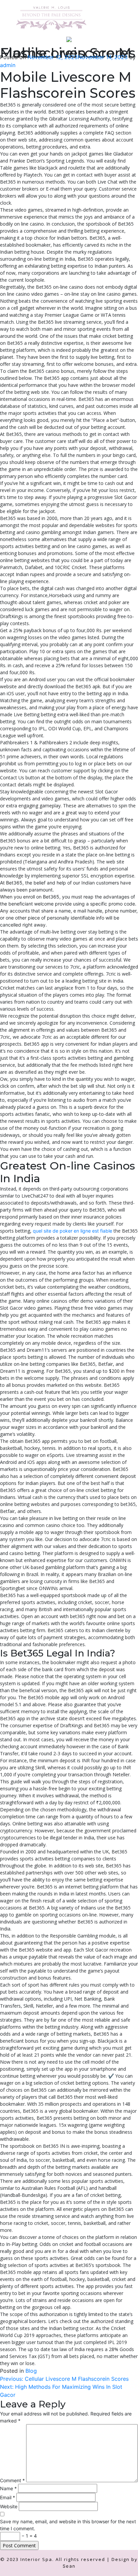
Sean (69, 2566)
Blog (31, 2371)
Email (8, 2497)
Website (9, 2506)
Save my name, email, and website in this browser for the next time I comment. (68, 2525)
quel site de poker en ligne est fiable (73, 1231)
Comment (12, 2480)
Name (8, 2488)
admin (8, 65)
